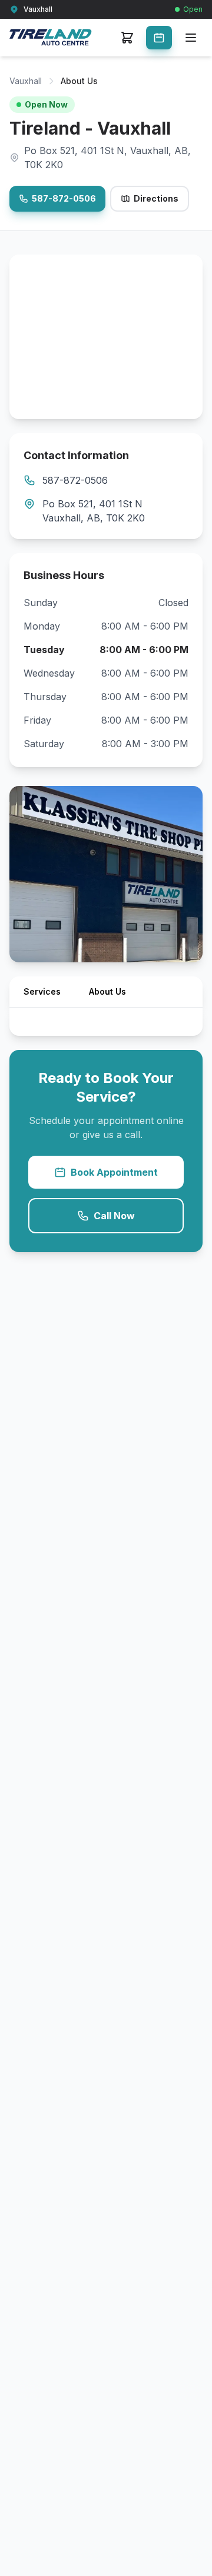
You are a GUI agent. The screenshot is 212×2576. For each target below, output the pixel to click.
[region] (106, 337)
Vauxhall (26, 81)
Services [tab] (42, 991)
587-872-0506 (64, 198)
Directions (156, 198)
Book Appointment (114, 1172)
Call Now (114, 1216)
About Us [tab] (107, 991)
